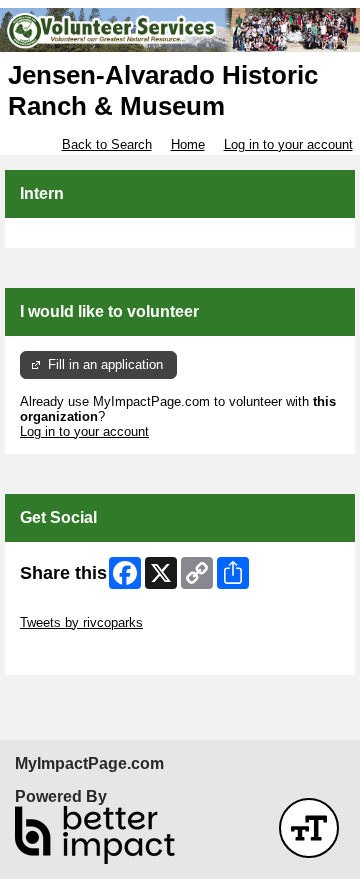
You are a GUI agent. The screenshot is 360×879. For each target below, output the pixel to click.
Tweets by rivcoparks (81, 622)
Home (188, 144)
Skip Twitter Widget (76, 607)
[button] (309, 828)
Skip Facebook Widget (85, 652)
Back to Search (107, 144)
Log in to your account (288, 144)
